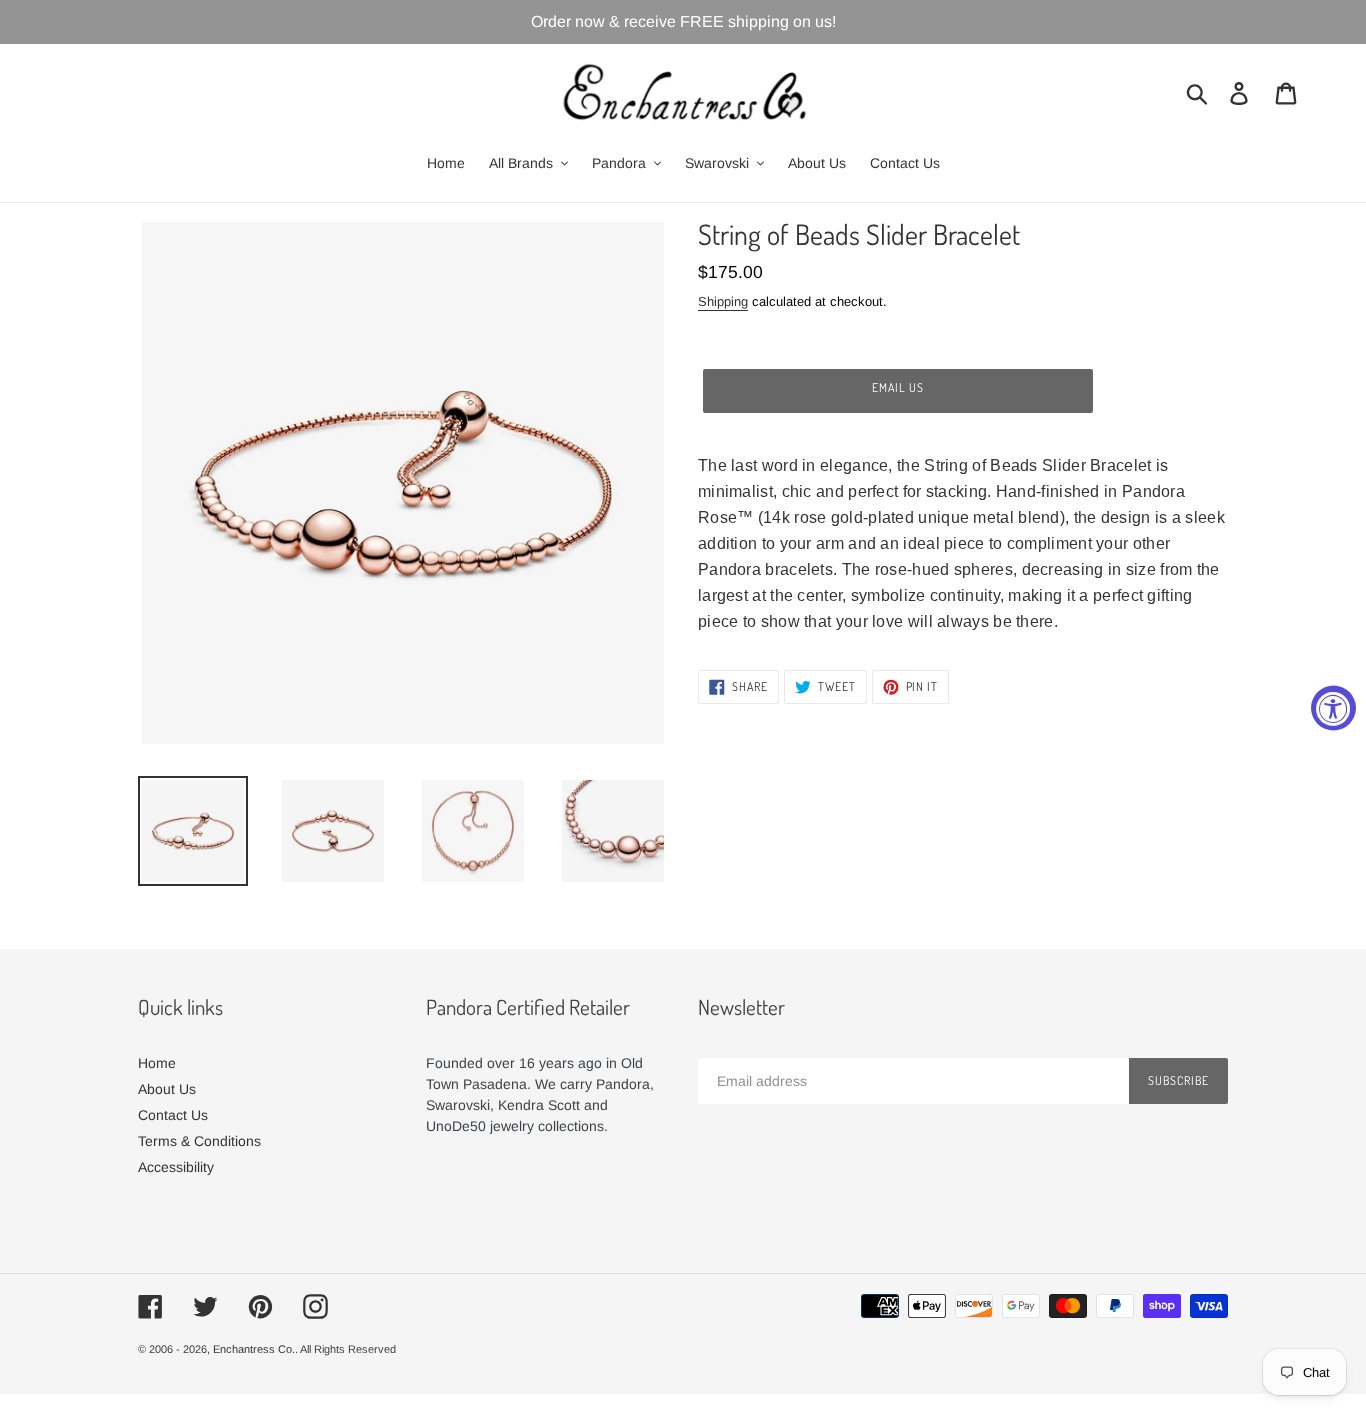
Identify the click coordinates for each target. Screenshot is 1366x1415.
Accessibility (176, 1167)
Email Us (898, 387)
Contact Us (173, 1115)
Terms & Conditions (199, 1141)
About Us (167, 1089)
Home (157, 1063)
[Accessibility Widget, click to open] (1333, 707)
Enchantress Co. (254, 1349)
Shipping (723, 301)
